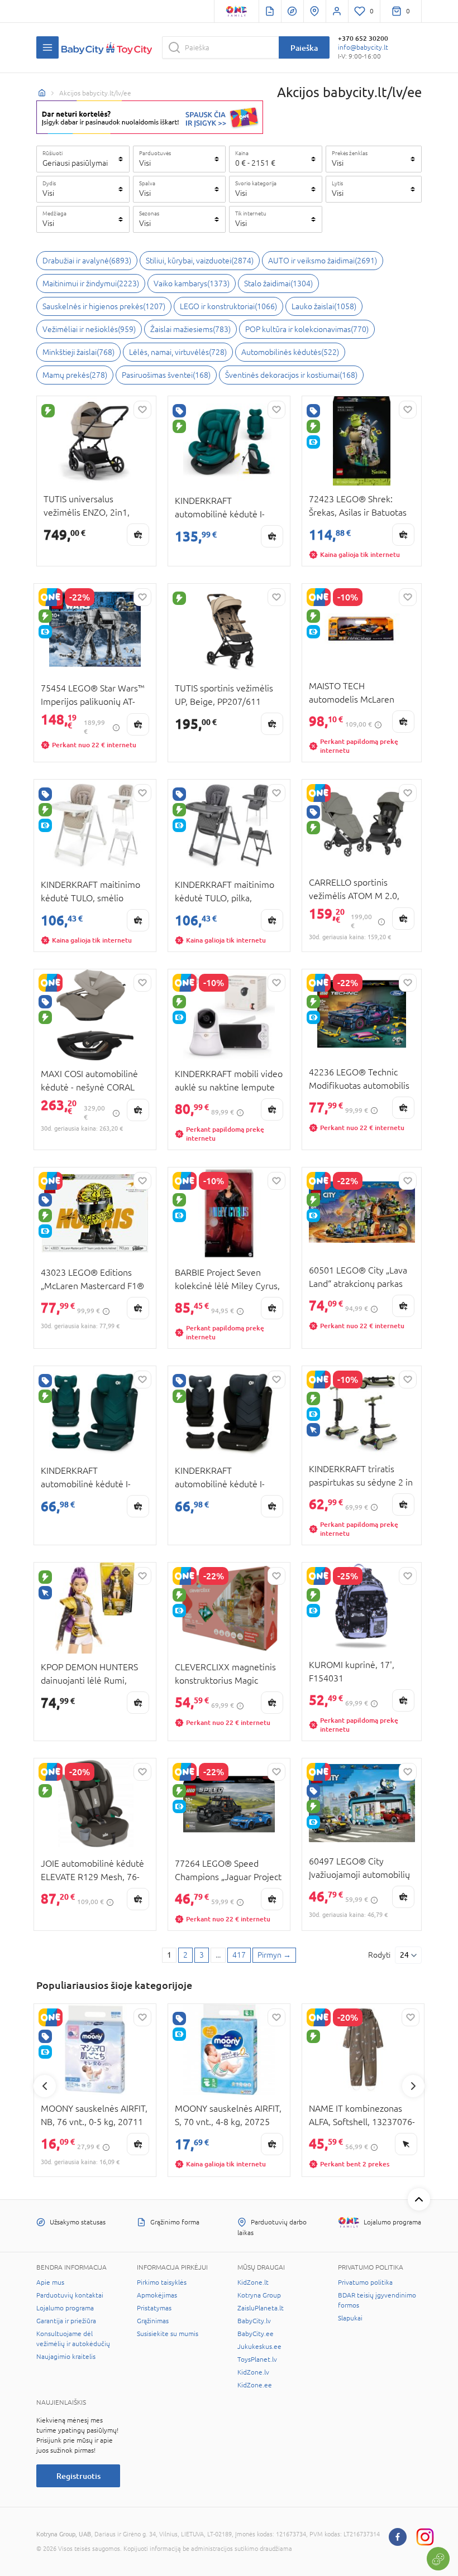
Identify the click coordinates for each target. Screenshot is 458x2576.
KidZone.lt (253, 2282)
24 (404, 1955)
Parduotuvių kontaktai (70, 2295)
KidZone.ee (255, 2385)
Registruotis (78, 2476)
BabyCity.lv (254, 2321)
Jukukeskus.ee (259, 2347)
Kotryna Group (259, 2295)
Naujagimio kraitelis (66, 2357)
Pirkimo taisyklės (162, 2282)
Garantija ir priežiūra (66, 2321)
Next (413, 2086)
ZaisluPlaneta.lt (261, 2308)
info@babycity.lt (363, 47)
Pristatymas (154, 2308)
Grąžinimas (153, 2321)
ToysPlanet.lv (257, 2359)
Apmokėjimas (157, 2295)
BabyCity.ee (256, 2334)
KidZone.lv (253, 2372)
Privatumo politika (365, 2282)
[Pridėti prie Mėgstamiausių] (142, 410)
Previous (45, 2086)
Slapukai (350, 2318)
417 (239, 1955)
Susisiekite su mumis (168, 2334)
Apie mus (50, 2282)
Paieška (304, 48)
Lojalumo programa (65, 2308)
